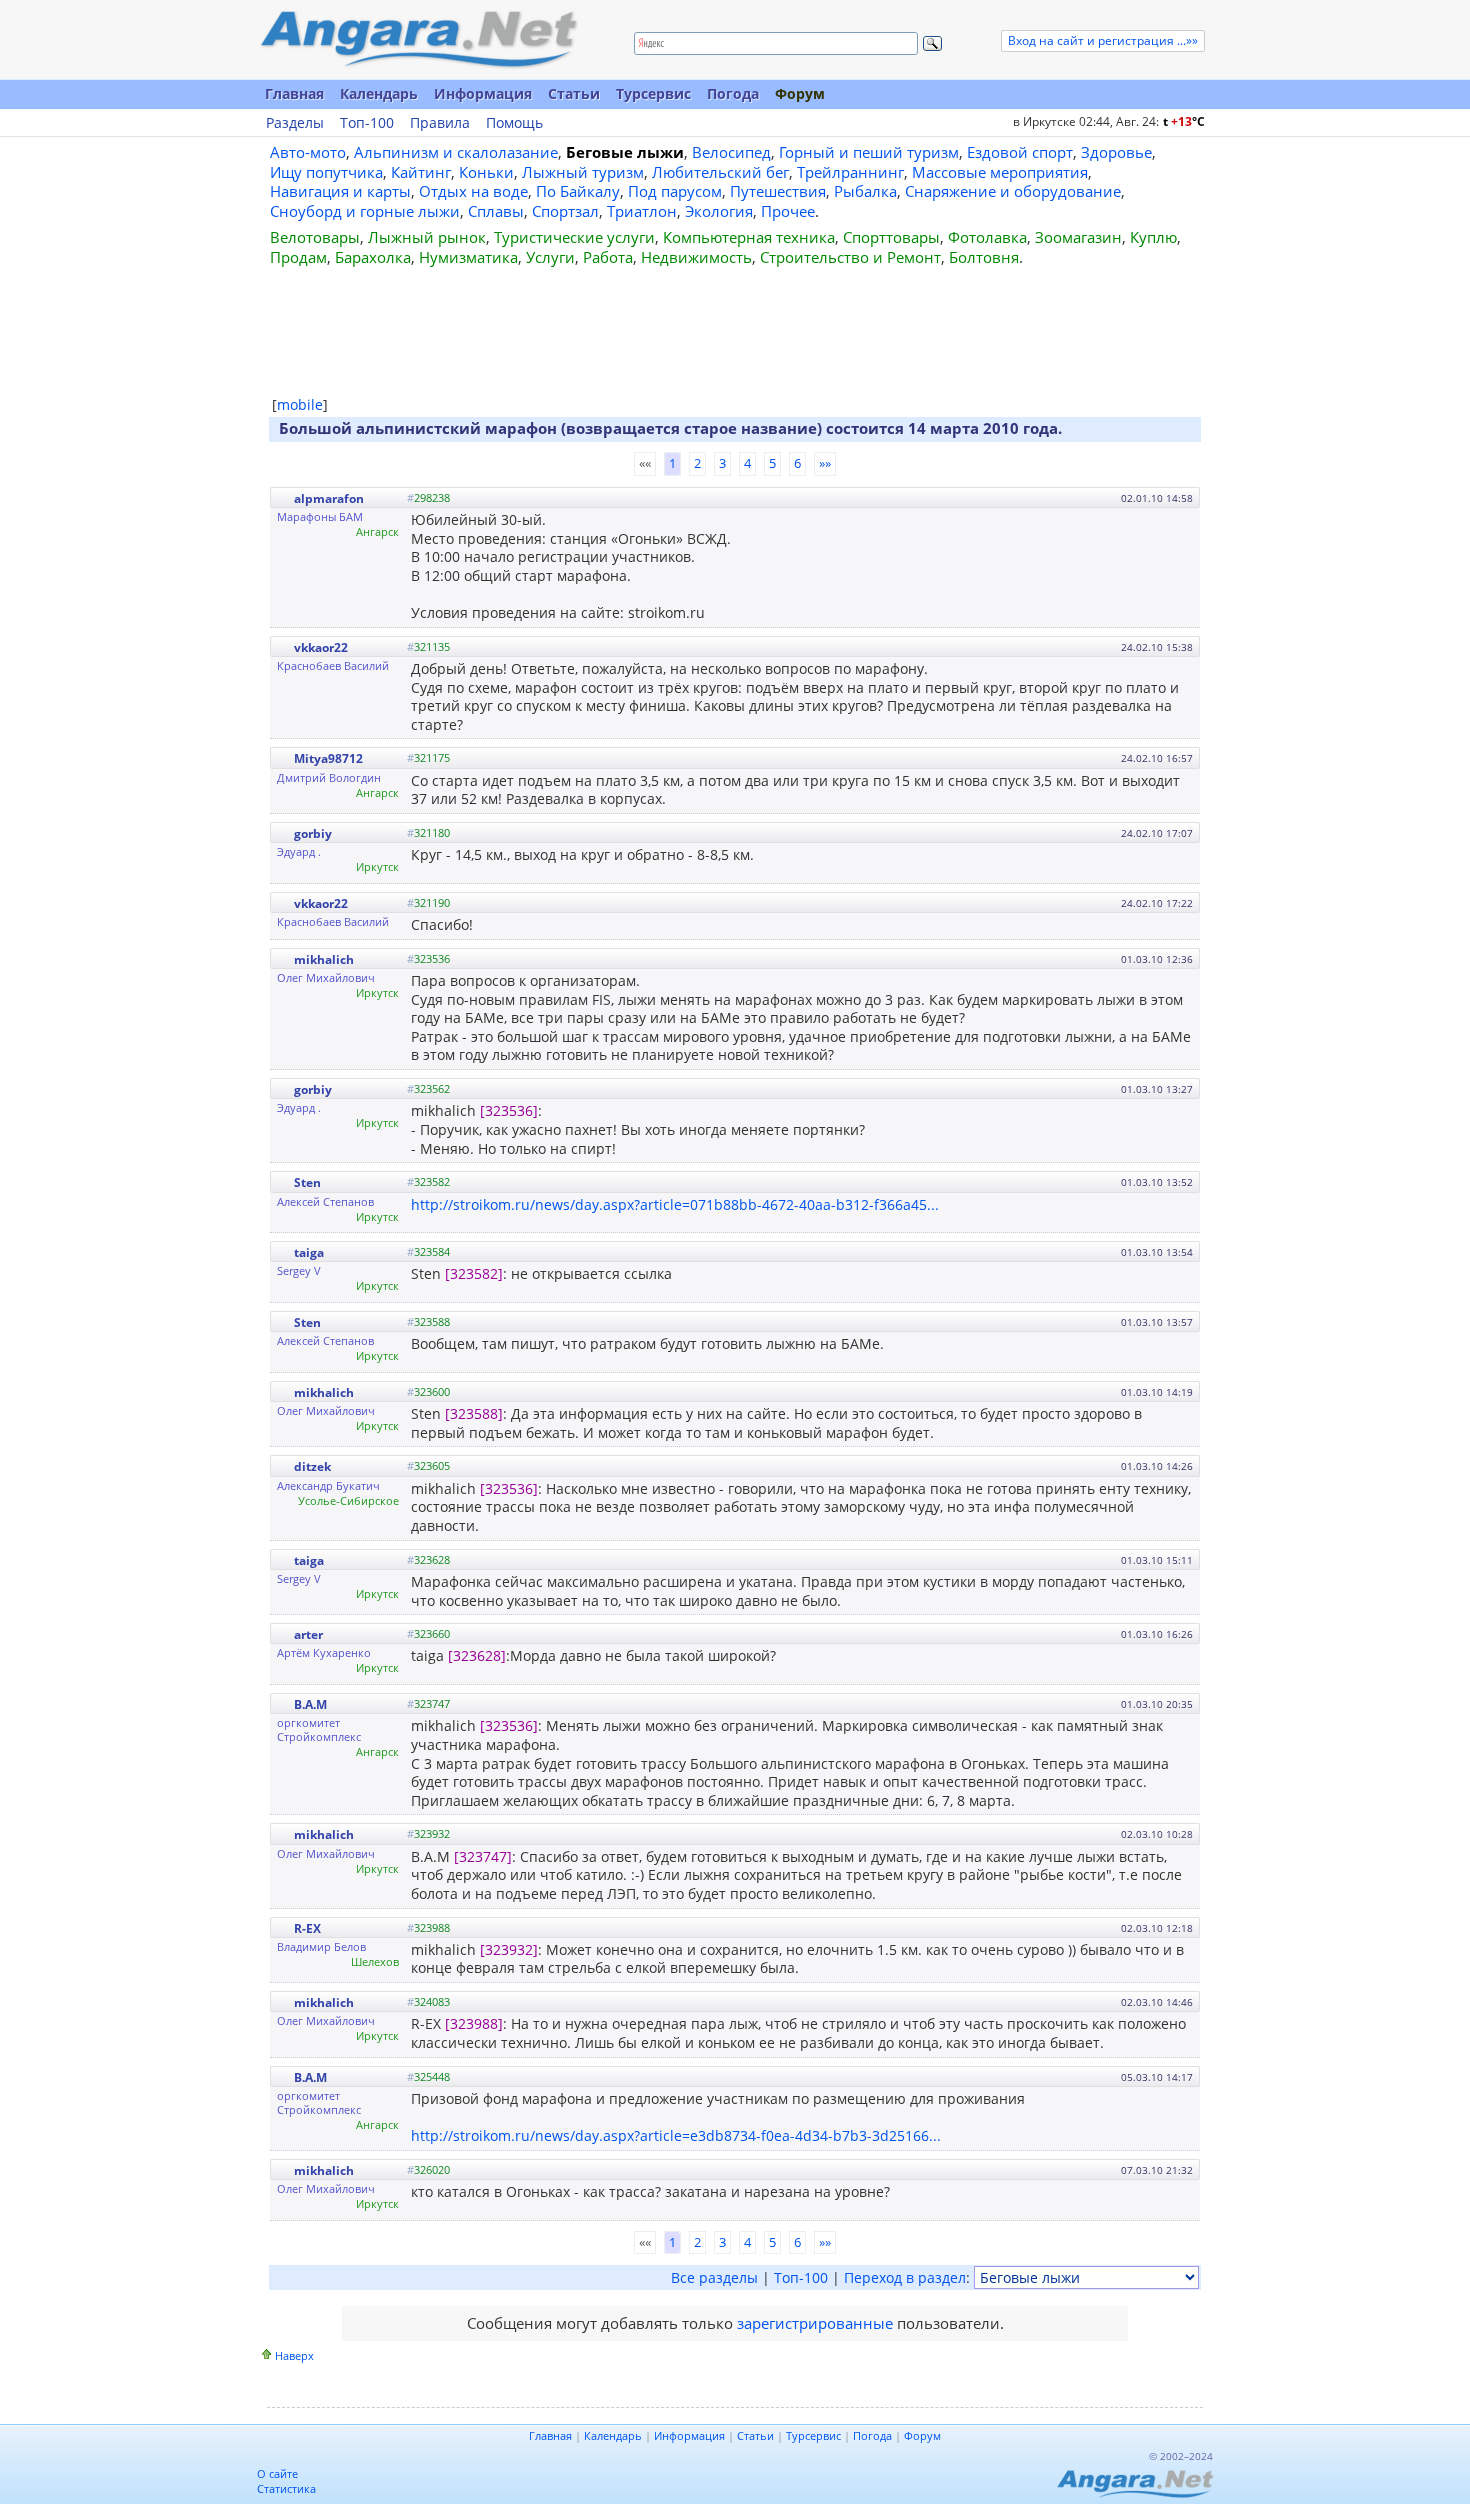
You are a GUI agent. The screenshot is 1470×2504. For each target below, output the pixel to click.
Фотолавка (987, 237)
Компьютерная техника (749, 237)
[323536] (509, 1110)
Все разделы (714, 2277)
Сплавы (496, 211)
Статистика (286, 2488)
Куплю (1153, 237)
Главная (294, 93)
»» (825, 463)
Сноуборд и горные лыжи (365, 211)
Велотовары (315, 237)
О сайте (277, 2473)
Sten (307, 1182)
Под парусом (675, 191)
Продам (298, 257)
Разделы (295, 123)
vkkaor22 (321, 647)
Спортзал (565, 211)
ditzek (312, 1466)
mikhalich (324, 959)
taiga (309, 1252)
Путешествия (778, 191)
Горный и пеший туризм (869, 152)
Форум (800, 93)
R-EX (307, 1928)
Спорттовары (891, 237)
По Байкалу (578, 191)
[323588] (474, 1413)
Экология (719, 211)
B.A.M (310, 1704)
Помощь (514, 123)
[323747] (483, 1856)
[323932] (509, 1949)
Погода (733, 93)
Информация (483, 93)
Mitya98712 (328, 758)
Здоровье (1116, 152)
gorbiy (313, 833)
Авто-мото (308, 152)
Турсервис (653, 93)
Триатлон (642, 211)
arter (308, 1634)
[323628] (477, 1655)
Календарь (379, 93)
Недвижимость (696, 257)
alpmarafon (329, 498)
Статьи (574, 93)
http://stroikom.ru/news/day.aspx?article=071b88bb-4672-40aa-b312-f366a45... (675, 1204)
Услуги (550, 257)
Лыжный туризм (583, 172)
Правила (440, 123)
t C (1184, 121)
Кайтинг (421, 172)
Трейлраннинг (850, 172)
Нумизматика (468, 257)
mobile (300, 404)
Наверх (294, 2355)
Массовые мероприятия (1000, 172)
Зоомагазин (1078, 237)
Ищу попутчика (326, 172)
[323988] (474, 2023)
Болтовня (984, 257)
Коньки (486, 172)
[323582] (474, 1273)
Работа (608, 257)
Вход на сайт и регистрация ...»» (1103, 40)
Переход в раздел (905, 2277)
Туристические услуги (574, 237)
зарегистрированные (815, 2323)
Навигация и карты (340, 191)
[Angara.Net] (418, 39)
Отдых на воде (473, 191)
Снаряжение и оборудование (1013, 191)
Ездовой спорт (1020, 152)
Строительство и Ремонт (850, 257)
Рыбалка (865, 191)
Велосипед (731, 152)
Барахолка (373, 257)
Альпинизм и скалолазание (456, 152)
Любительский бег (720, 172)
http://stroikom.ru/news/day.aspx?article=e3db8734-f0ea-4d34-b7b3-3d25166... (676, 2135)
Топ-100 (367, 123)
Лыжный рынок (427, 237)
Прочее (788, 211)
